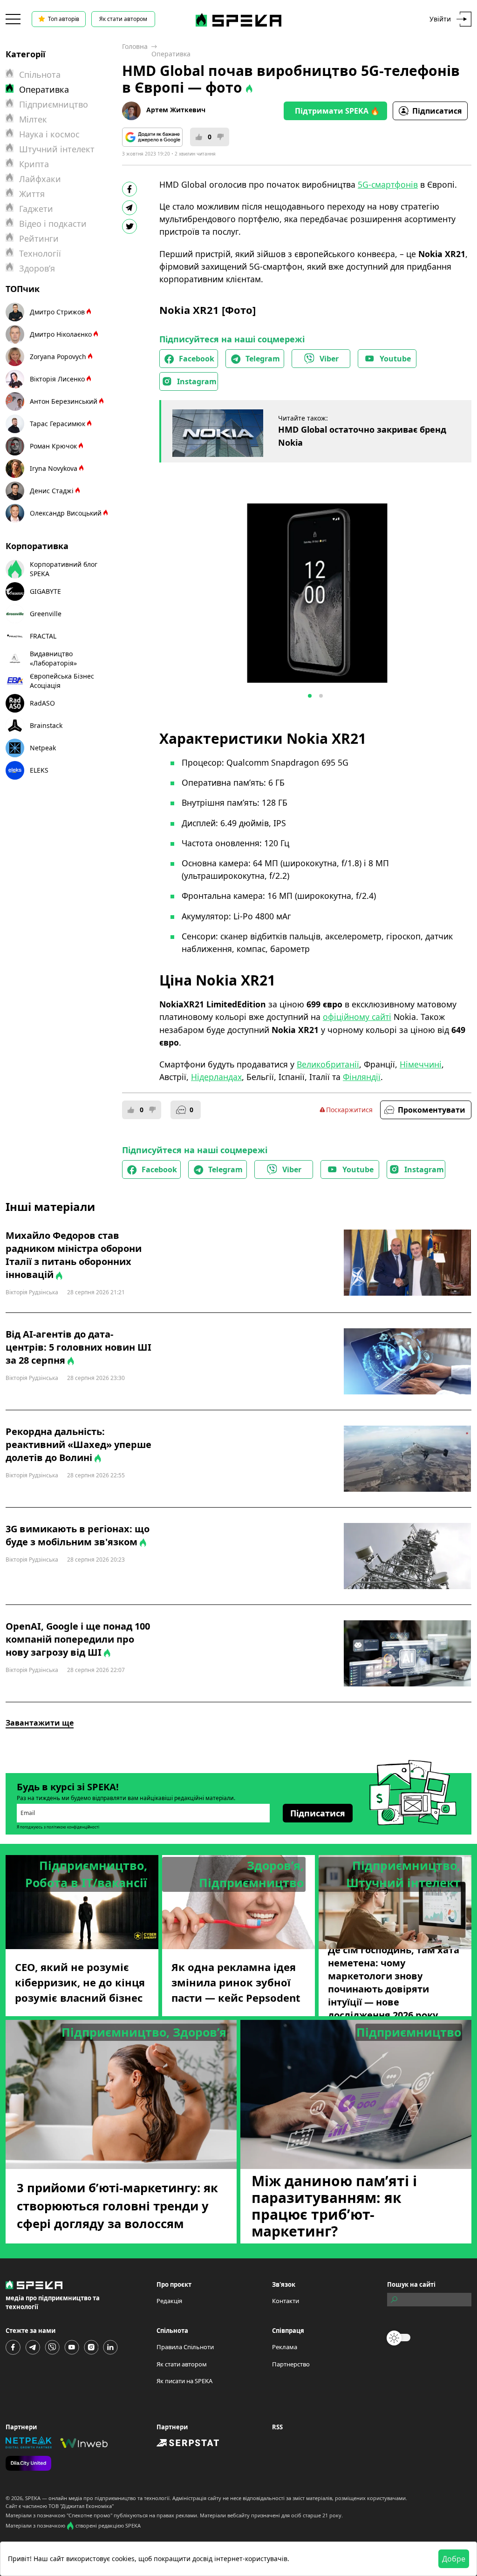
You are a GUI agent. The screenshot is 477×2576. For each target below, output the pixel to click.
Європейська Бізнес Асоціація (62, 681)
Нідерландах (216, 1077)
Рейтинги (39, 238)
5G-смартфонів (388, 184)
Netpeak (43, 748)
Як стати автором (123, 19)
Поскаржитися (349, 1110)
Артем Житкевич (176, 110)
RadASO (42, 703)
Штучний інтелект (57, 149)
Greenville (46, 614)
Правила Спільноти (185, 2347)
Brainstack (46, 725)
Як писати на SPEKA (184, 2381)
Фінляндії (362, 1077)
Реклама (285, 2347)
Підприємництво (54, 104)
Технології (40, 253)
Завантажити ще (40, 1723)
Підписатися (437, 111)
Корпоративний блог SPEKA (64, 569)
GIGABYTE (45, 591)
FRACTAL (43, 636)
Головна (135, 46)
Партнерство (291, 2364)
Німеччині (421, 1064)
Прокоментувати (432, 1110)
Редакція (169, 2301)
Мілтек (33, 119)
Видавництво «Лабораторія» (53, 658)
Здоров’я (37, 268)
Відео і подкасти (53, 224)
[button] (310, 696)
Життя (32, 194)
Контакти (286, 2301)
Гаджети (36, 209)
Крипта (34, 164)
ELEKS (39, 770)
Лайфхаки (40, 179)
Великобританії (328, 1064)
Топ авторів (64, 19)
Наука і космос (49, 134)
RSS (277, 2427)
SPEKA (33, 2498)
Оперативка (171, 54)
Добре (454, 2559)
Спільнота (40, 75)
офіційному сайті (357, 1017)
